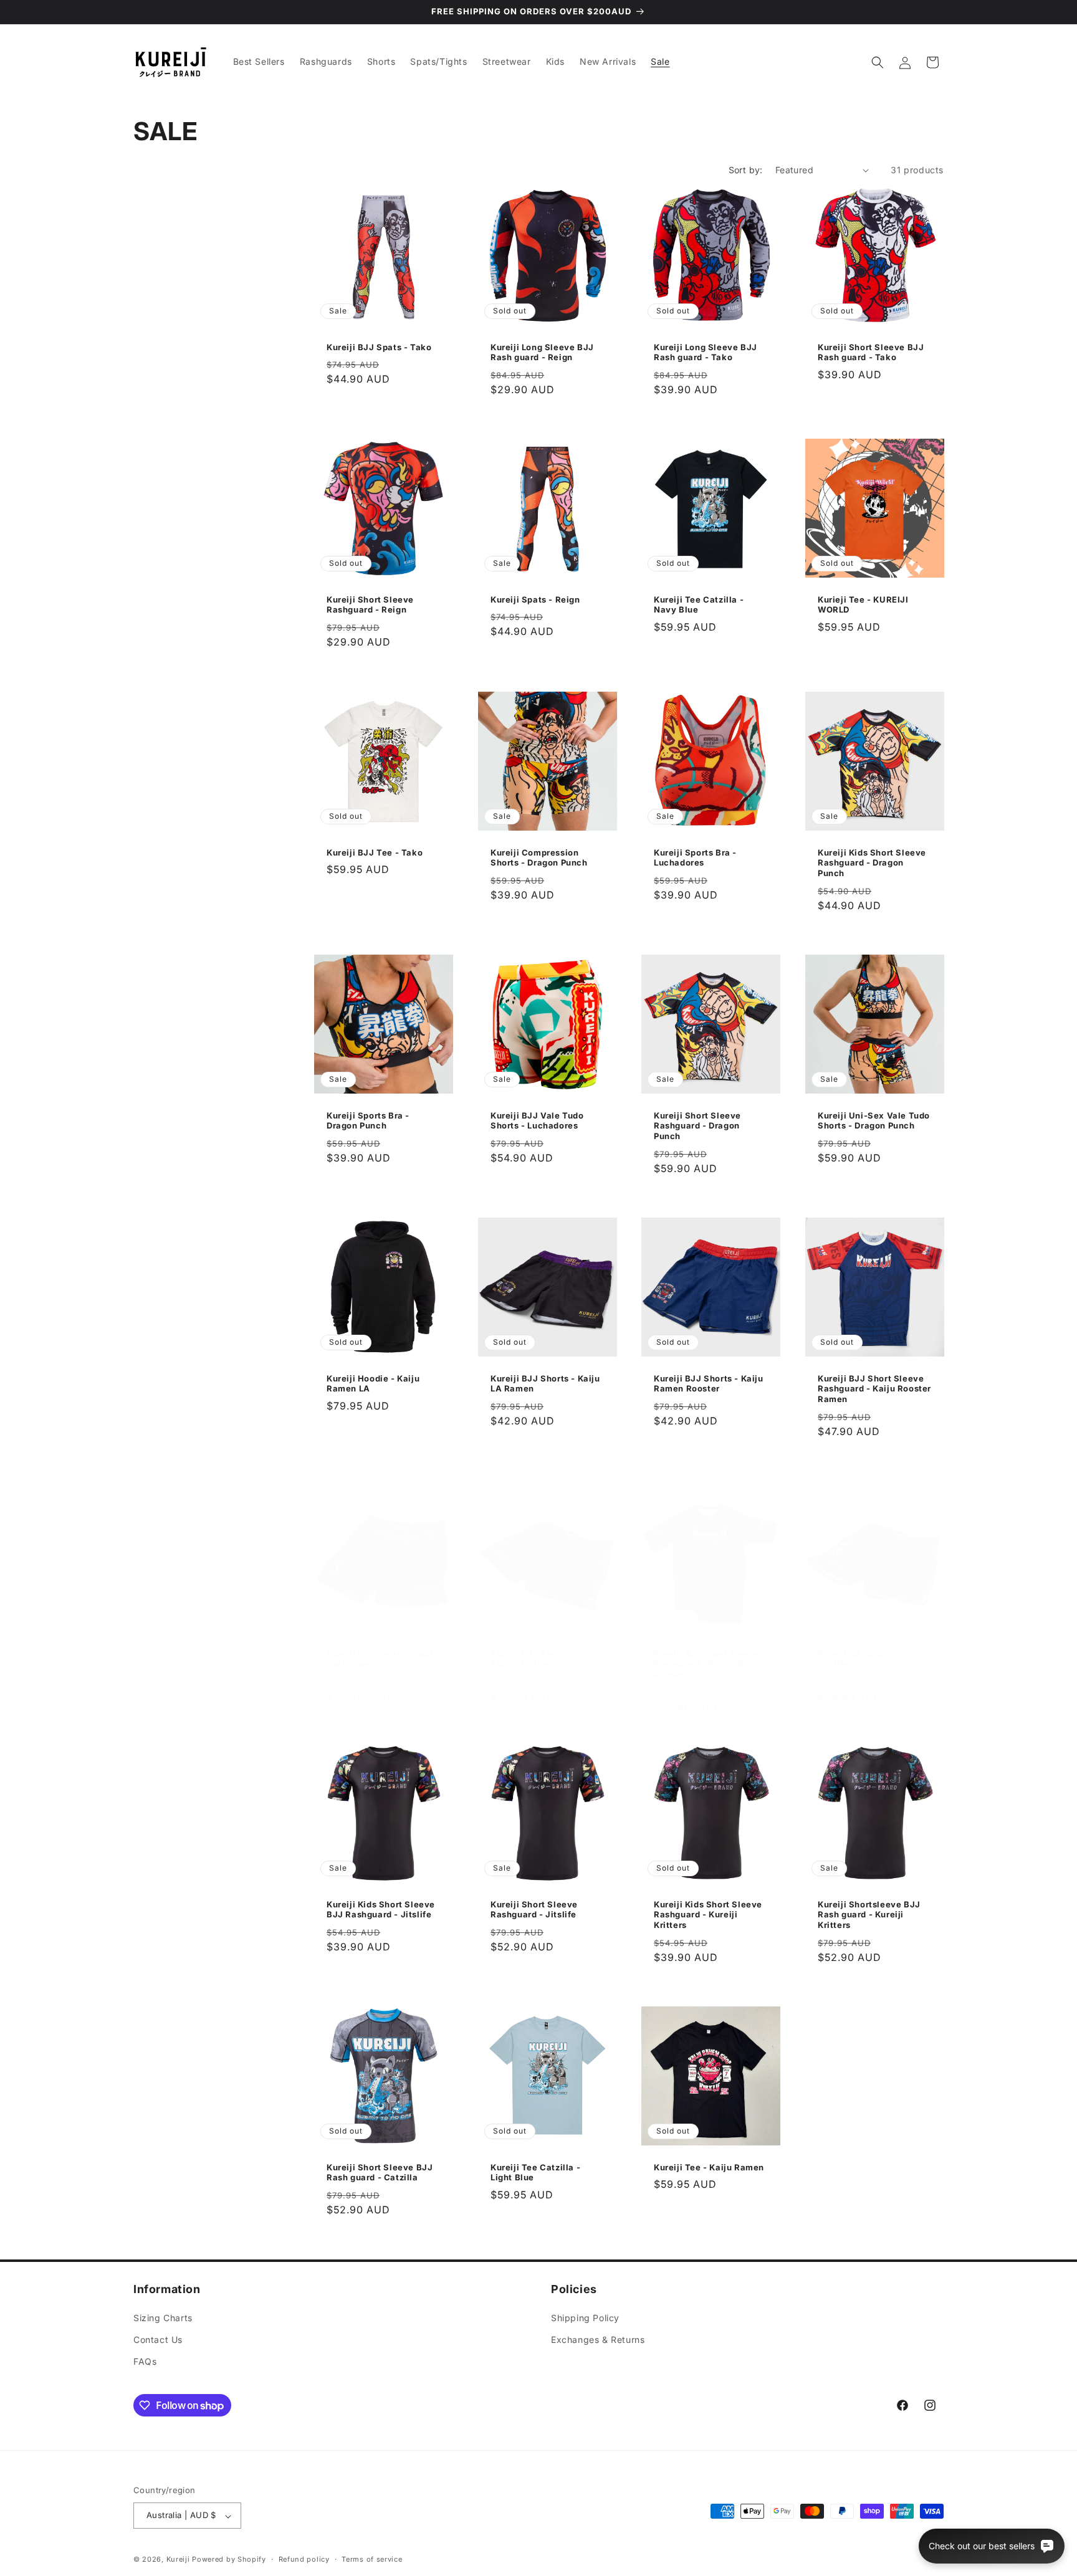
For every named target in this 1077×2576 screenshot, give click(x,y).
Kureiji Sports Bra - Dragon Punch (368, 1120)
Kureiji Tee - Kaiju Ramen (709, 2167)
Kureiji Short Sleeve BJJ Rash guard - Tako (871, 352)
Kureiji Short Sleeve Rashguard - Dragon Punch (697, 1125)
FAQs (145, 2362)
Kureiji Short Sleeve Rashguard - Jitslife (534, 1910)
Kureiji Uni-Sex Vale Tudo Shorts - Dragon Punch (874, 1120)
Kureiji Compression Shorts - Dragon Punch (539, 857)
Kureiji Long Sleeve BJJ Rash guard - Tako (706, 352)
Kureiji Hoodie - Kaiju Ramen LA (373, 1383)
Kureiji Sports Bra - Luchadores (695, 857)
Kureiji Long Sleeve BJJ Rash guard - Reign (542, 352)
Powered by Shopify (229, 2560)
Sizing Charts (163, 2318)
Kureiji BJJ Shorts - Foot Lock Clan (380, 1659)
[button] (878, 62)
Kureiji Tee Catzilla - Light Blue (535, 2173)
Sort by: (746, 170)
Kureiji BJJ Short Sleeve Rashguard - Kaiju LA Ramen (707, 1664)
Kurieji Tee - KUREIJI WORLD (863, 605)
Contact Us (158, 2340)
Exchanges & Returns (598, 2340)
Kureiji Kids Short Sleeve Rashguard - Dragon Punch (872, 862)
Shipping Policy (585, 2318)
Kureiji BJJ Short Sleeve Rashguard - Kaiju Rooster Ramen (874, 1388)
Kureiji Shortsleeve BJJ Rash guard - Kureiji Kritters (869, 1915)
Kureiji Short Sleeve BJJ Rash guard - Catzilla (380, 2173)
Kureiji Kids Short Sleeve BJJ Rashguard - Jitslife (381, 1910)
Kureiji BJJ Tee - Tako (375, 852)
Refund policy (304, 2559)
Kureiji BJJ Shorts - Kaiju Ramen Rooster (709, 1383)
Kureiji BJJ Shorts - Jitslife (860, 1659)
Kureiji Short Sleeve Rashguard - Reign (370, 605)
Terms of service (372, 2559)
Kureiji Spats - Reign (535, 599)
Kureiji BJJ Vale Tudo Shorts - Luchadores (537, 1120)
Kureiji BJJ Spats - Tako (379, 347)
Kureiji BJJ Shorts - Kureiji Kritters (533, 1659)
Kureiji (178, 2560)
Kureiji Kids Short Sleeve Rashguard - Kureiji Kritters (708, 1915)
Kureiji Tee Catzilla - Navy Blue (699, 605)
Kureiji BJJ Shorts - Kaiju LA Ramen (545, 1383)
